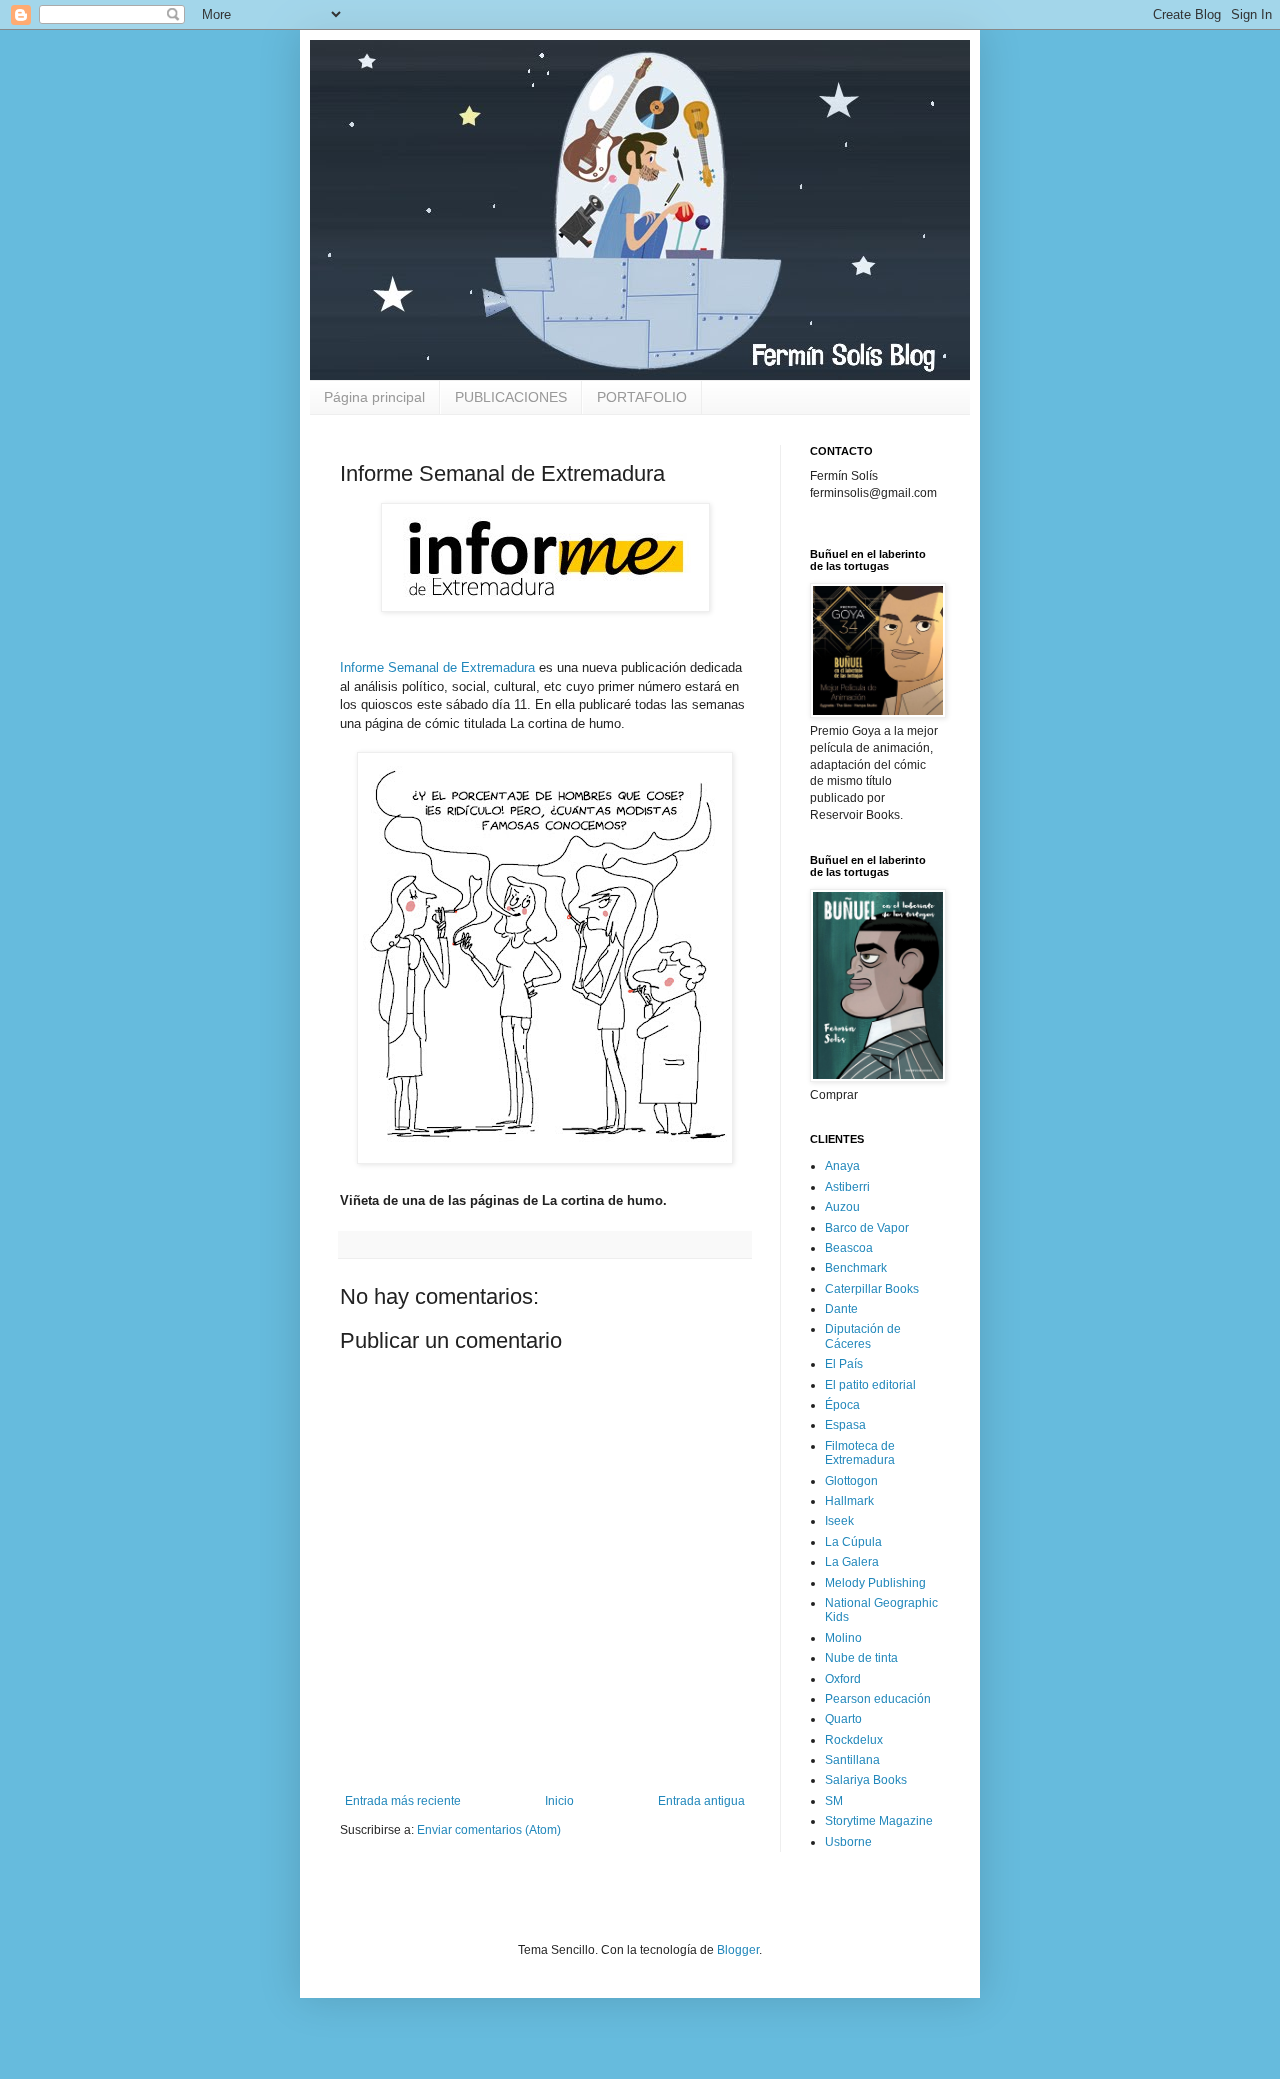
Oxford (843, 1679)
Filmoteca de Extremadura (860, 1453)
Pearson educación (878, 1699)
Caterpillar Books (872, 1289)
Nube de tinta (861, 1658)
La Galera (852, 1562)
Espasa (845, 1425)
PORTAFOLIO (642, 397)
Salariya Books (866, 1780)
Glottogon (851, 1481)
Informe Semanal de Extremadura (437, 667)
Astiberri (847, 1187)
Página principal (374, 397)
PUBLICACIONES (511, 397)
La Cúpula (853, 1542)
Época (842, 1405)
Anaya (842, 1166)
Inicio (559, 1801)
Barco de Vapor (867, 1228)
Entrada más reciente (403, 1801)
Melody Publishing (875, 1583)
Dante (841, 1309)
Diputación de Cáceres (863, 1336)
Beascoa (849, 1248)
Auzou (842, 1207)
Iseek (839, 1521)
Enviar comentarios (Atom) (489, 1830)
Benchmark (856, 1268)
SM (834, 1801)
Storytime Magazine (879, 1821)
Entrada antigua (701, 1801)
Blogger (738, 1950)
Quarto (843, 1719)
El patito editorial (870, 1385)
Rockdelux (854, 1740)
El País (844, 1364)
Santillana (852, 1760)
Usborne (848, 1842)
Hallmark (849, 1501)
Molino (843, 1638)
